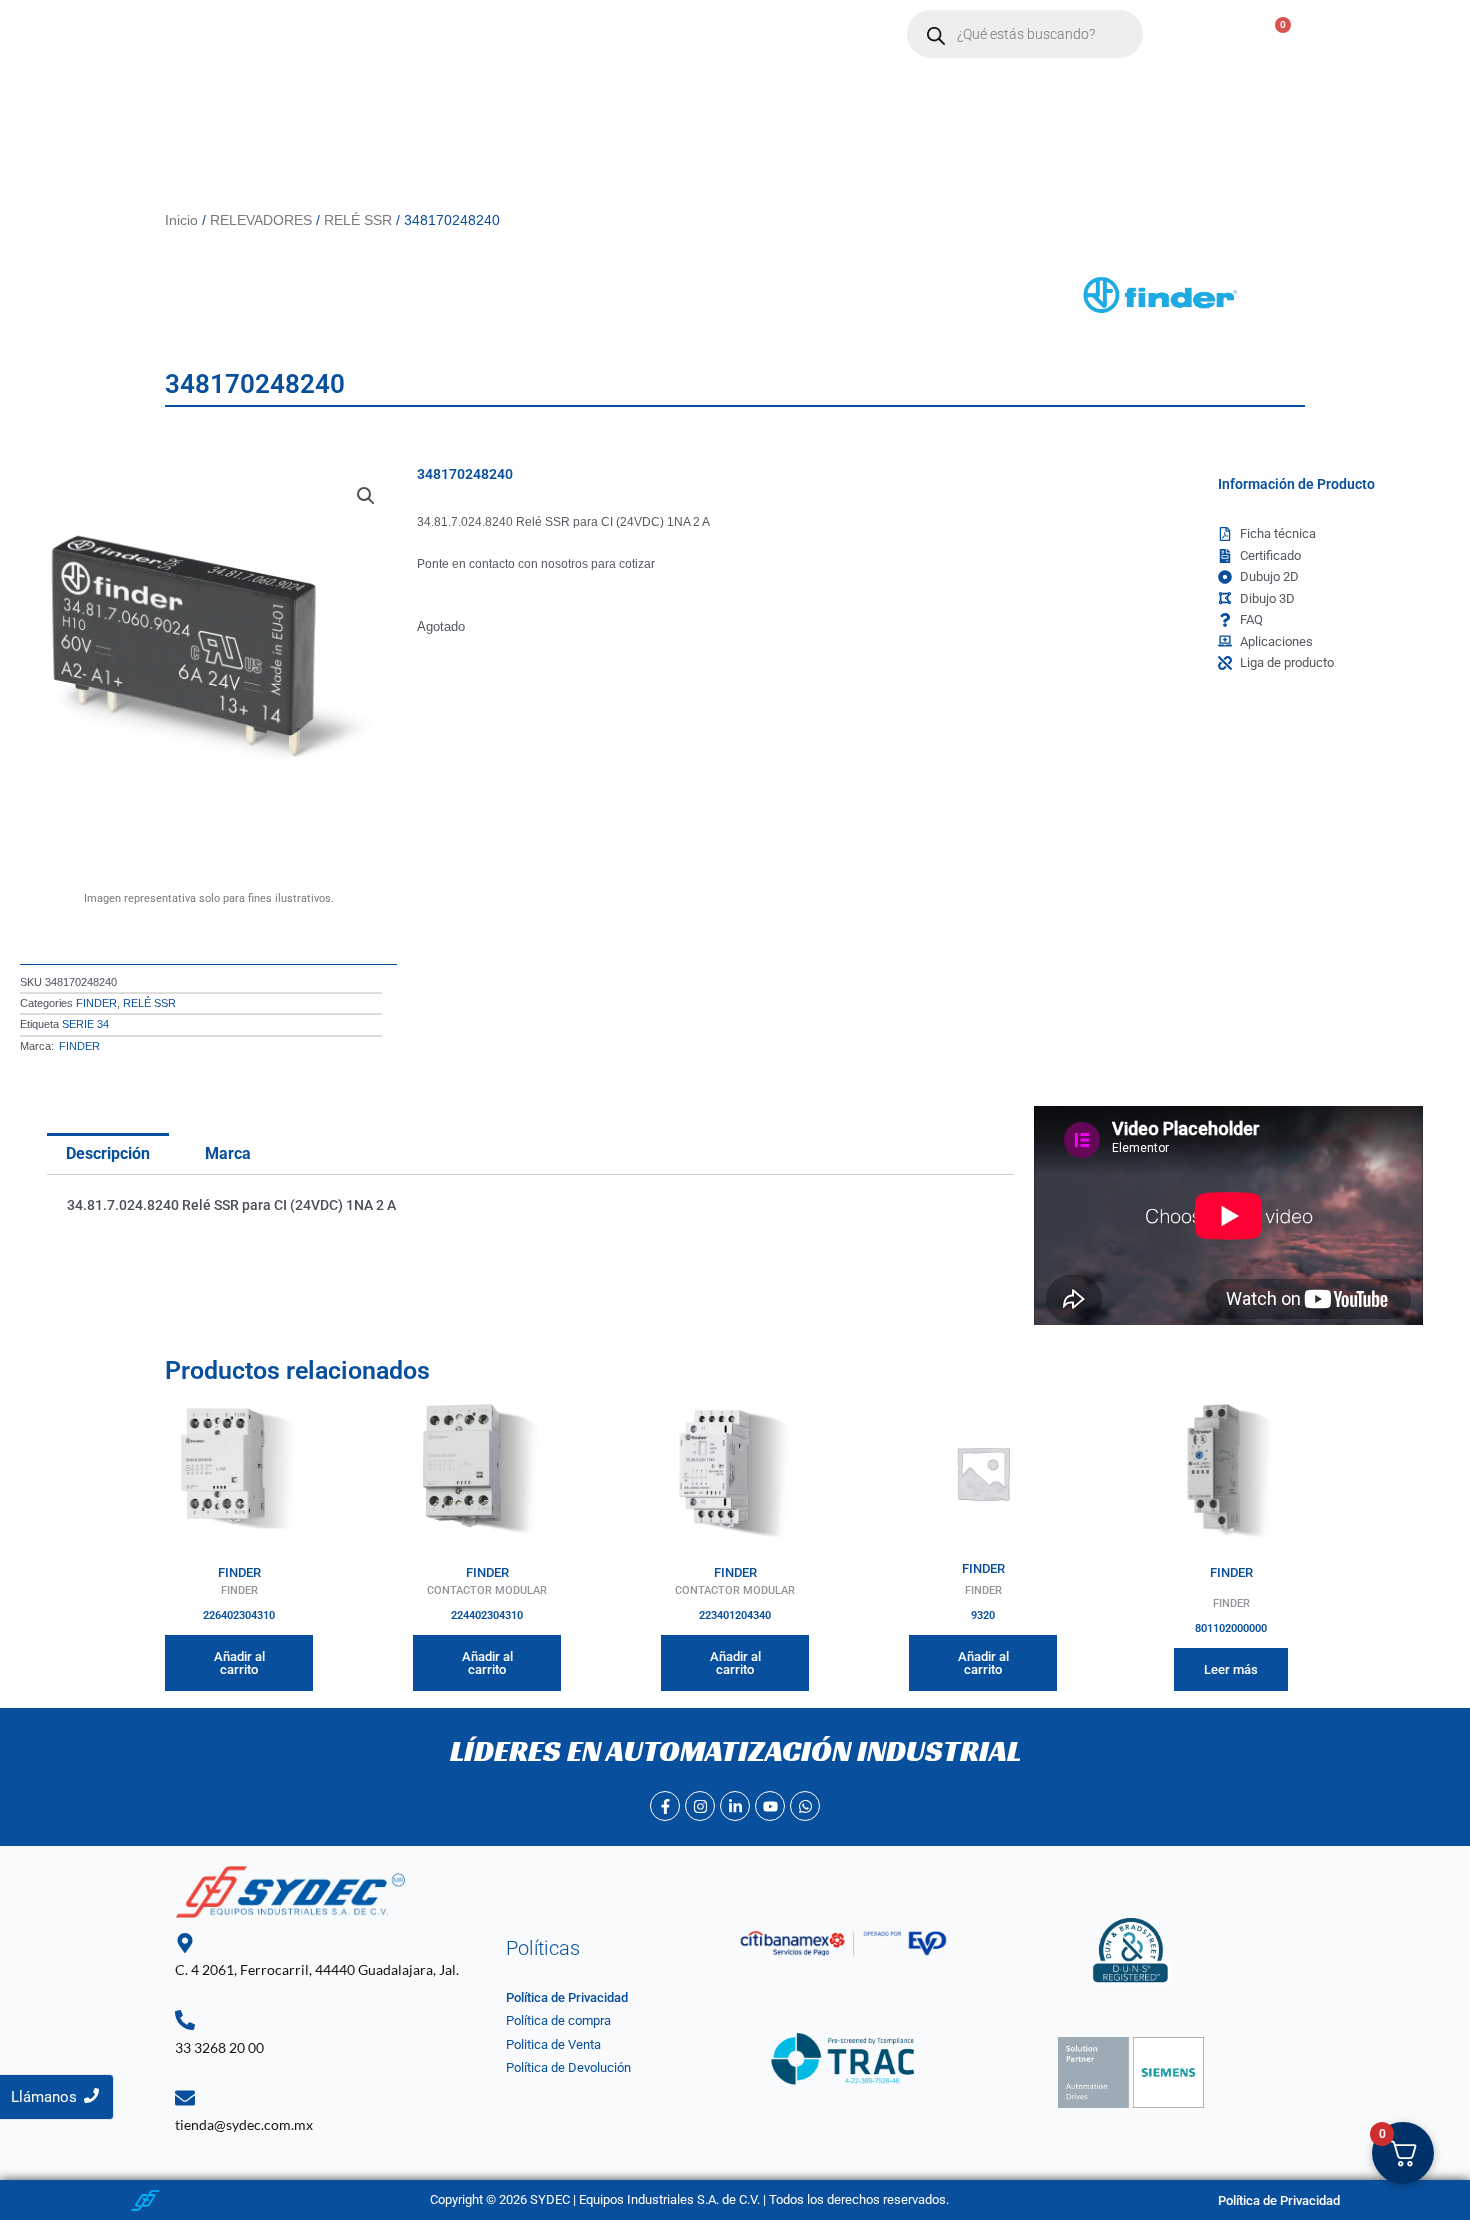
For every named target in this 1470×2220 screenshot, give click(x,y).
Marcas (504, 34)
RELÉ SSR (358, 220)
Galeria (802, 34)
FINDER (96, 1003)
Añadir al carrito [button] (239, 1663)
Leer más (1231, 1669)
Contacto (614, 34)
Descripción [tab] (108, 1153)
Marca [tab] (228, 1153)
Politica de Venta (553, 2044)
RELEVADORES (261, 220)
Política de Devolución (568, 2067)
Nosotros (413, 34)
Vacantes (712, 34)
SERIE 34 (85, 1024)
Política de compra (558, 2020)
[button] (513, 34)
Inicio (329, 34)
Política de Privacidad (567, 1997)
